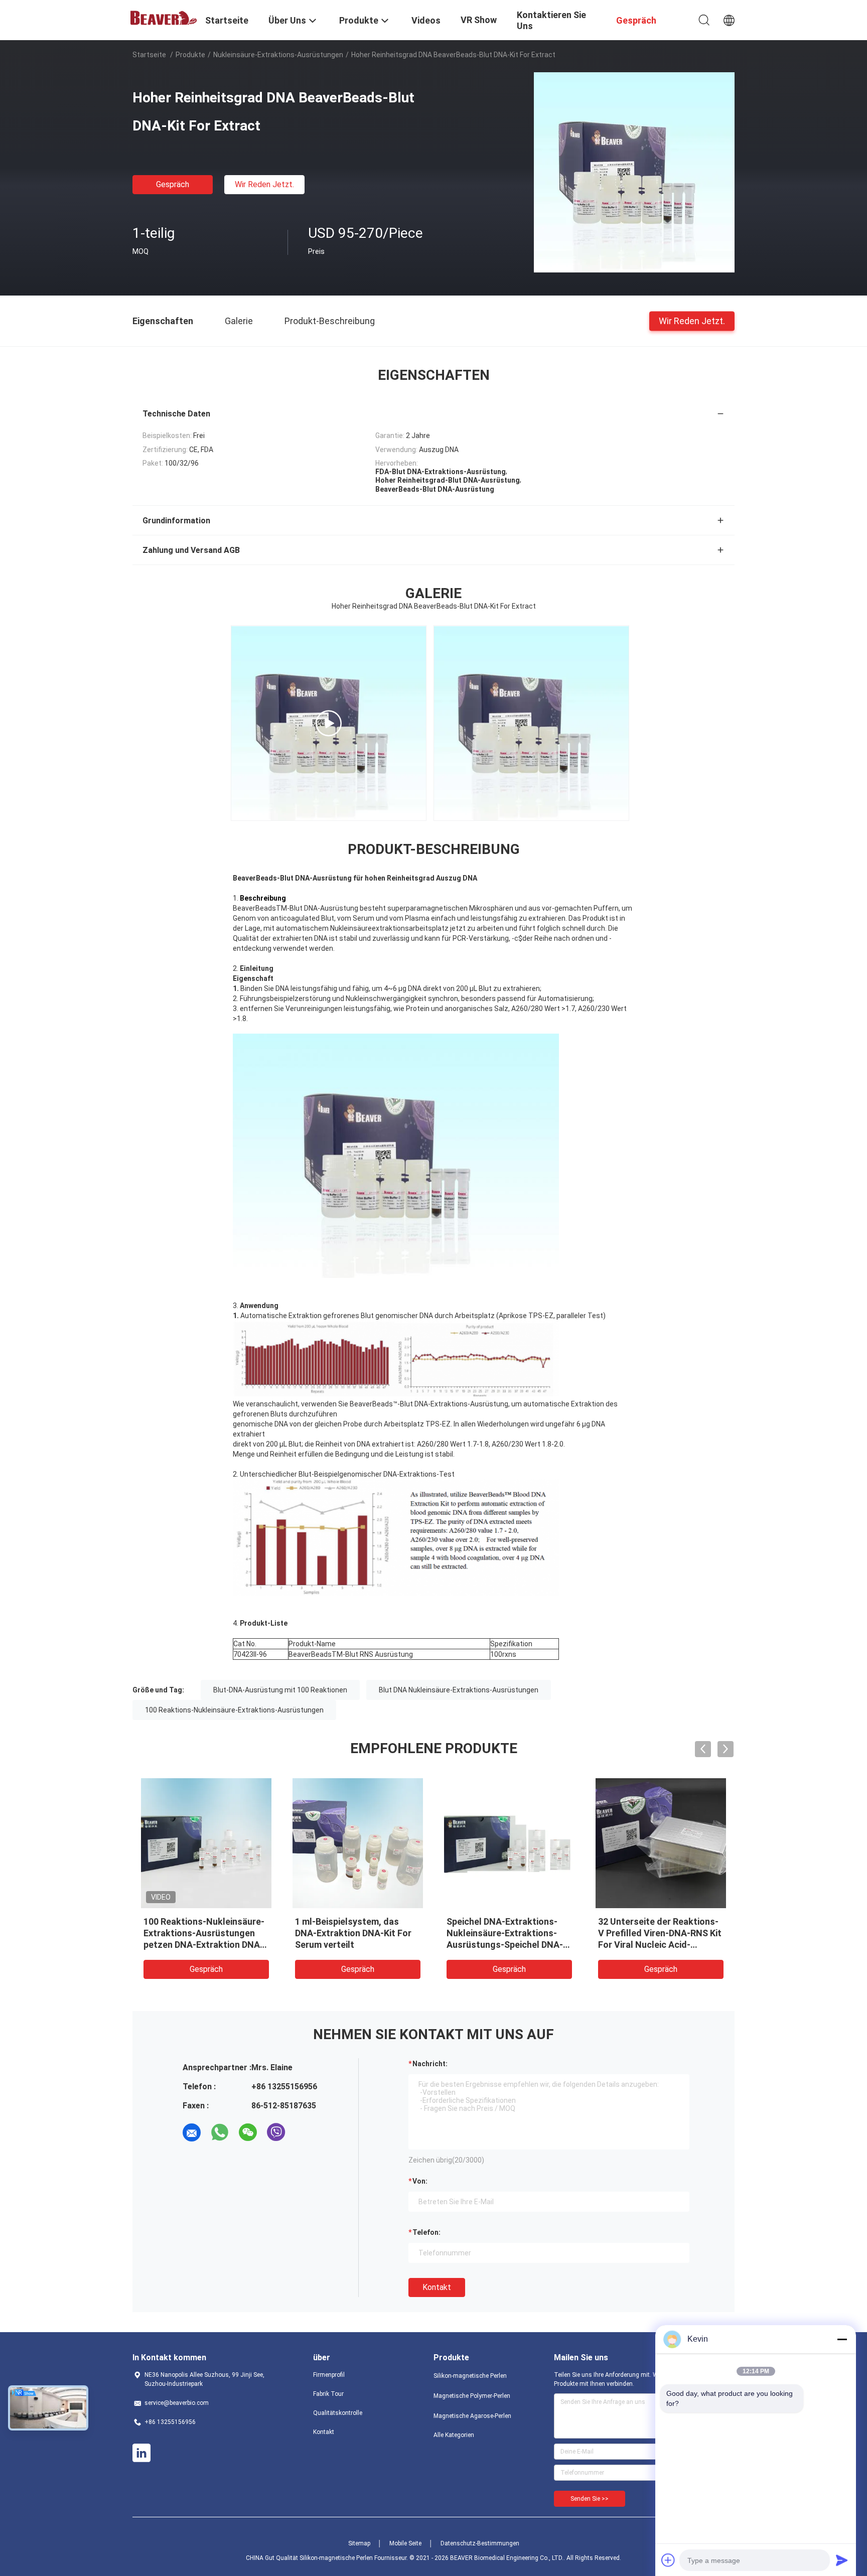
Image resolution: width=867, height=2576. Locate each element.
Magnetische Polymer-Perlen (472, 2396)
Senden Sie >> (590, 2499)
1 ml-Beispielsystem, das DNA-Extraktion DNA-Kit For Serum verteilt (353, 1933)
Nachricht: (430, 2064)
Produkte (190, 55)
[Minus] (842, 2339)
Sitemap (359, 2543)
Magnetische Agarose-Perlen (472, 2416)
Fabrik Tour (328, 2394)
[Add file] (668, 2560)
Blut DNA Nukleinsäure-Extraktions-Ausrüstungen (459, 1690)
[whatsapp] (220, 2132)
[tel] (304, 2132)
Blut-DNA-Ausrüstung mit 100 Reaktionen (280, 1690)
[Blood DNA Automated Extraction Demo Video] (329, 723)
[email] (192, 2132)
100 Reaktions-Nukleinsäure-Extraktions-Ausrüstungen (234, 1710)
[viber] (276, 2132)
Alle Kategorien (454, 2435)
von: (420, 2181)
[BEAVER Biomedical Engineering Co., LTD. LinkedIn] (141, 2453)
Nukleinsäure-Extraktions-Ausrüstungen (278, 55)
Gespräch (173, 184)
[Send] (842, 2560)
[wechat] (248, 2132)
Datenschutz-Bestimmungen (480, 2543)
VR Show (479, 20)
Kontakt (437, 2287)
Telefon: (426, 2232)
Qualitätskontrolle (338, 2413)
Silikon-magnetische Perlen (470, 2376)
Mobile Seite (405, 2543)
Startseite (149, 55)
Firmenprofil (329, 2375)
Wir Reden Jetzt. (264, 184)
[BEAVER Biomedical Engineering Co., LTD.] (163, 17)
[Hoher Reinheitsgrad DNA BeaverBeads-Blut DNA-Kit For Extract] (634, 172)
